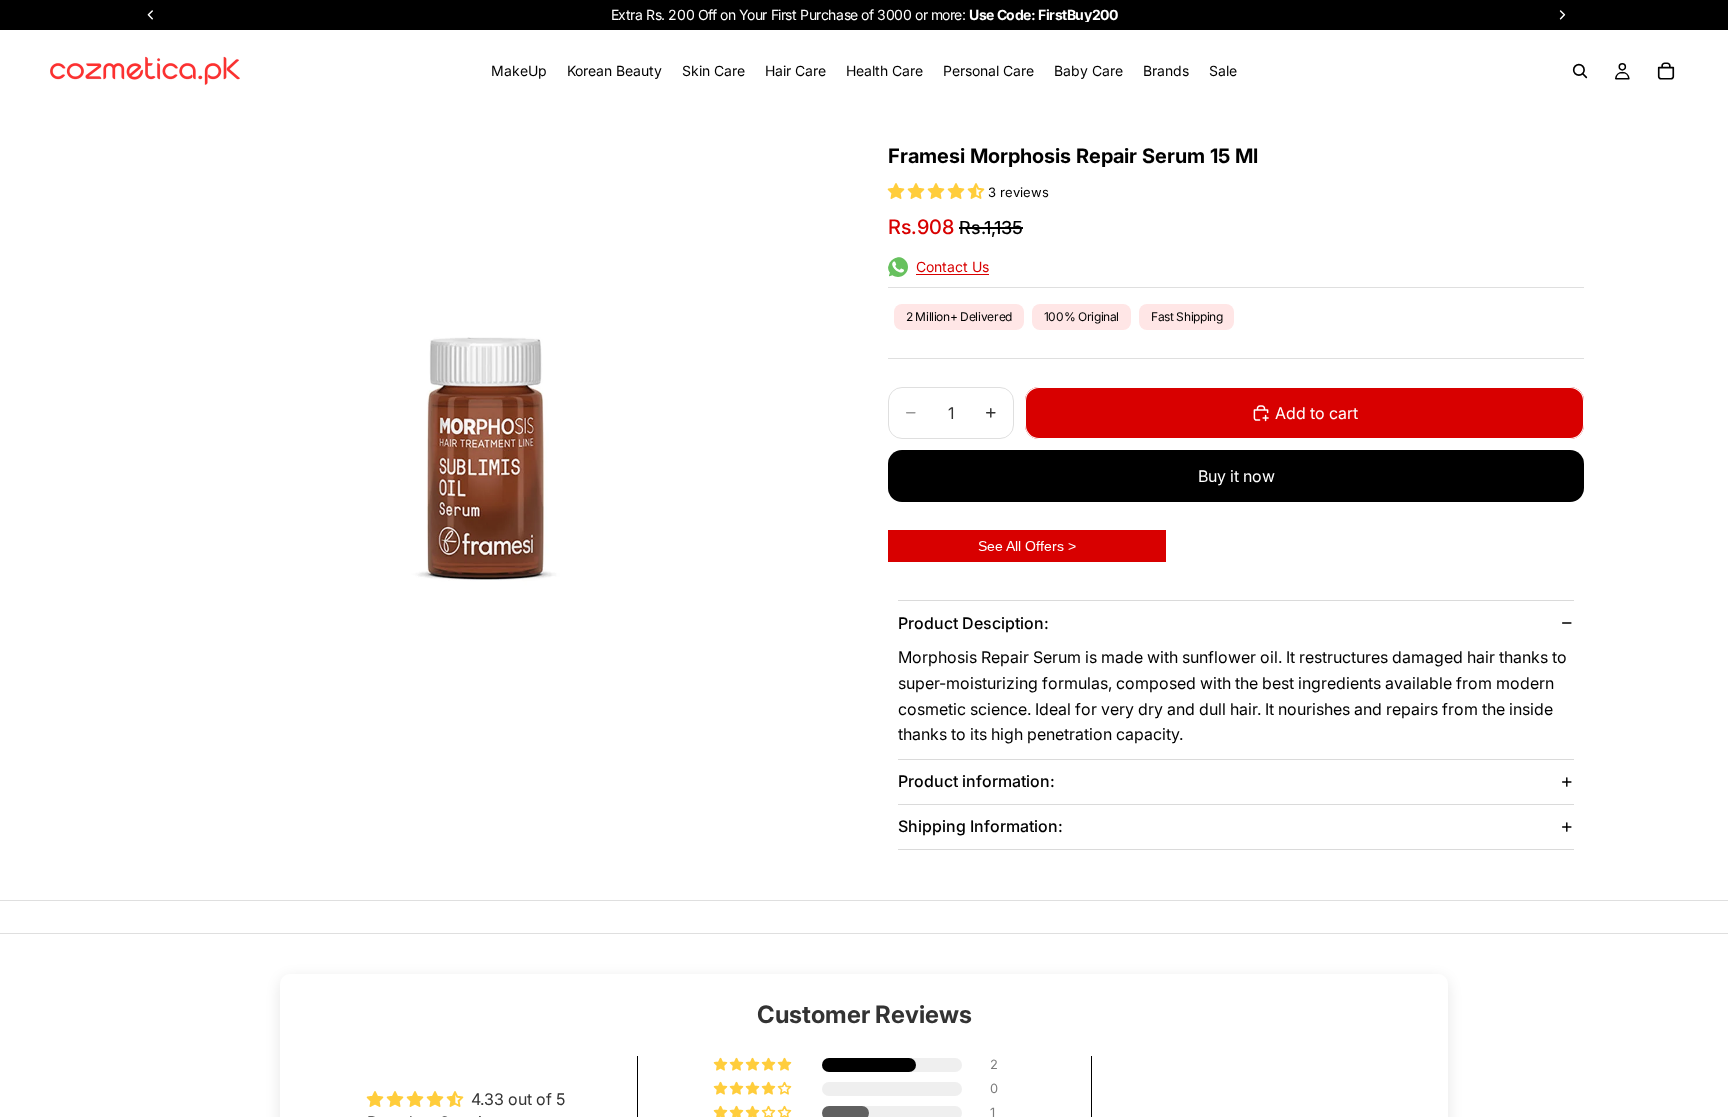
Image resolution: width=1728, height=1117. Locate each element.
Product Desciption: (973, 623)
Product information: (976, 781)
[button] (938, 191)
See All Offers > (1027, 546)
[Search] (1580, 71)
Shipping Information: (980, 826)
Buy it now (1236, 476)
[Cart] (1666, 71)
